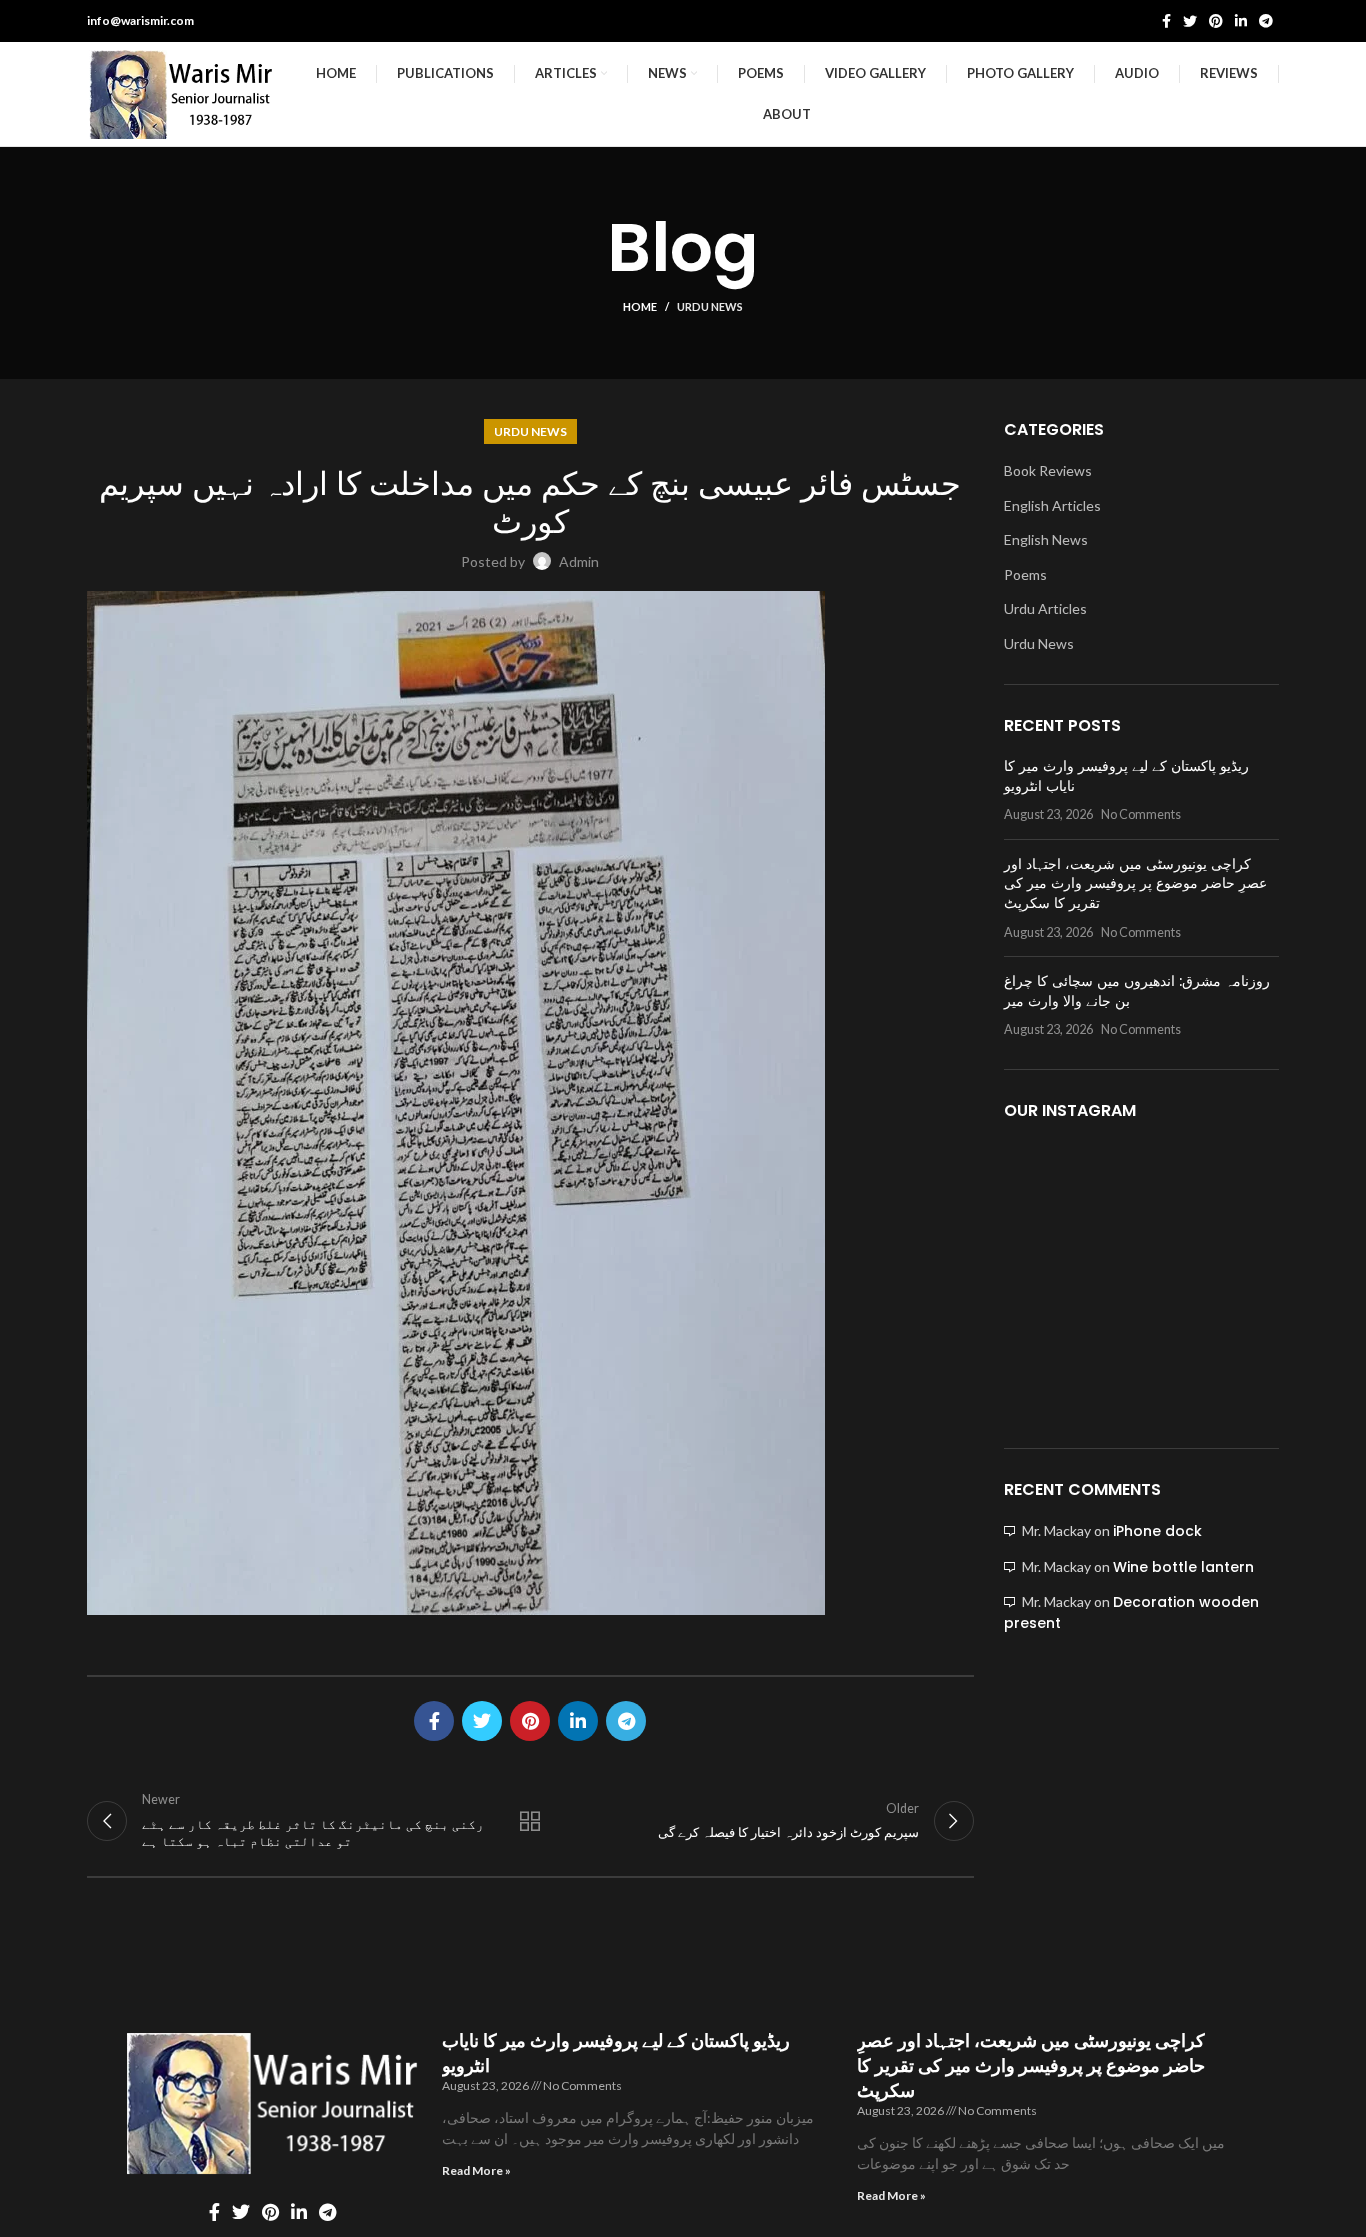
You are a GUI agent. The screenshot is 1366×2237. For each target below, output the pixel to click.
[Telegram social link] (1266, 21)
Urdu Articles (1045, 608)
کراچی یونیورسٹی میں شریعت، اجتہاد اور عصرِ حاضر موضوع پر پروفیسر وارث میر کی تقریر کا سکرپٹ (1135, 883)
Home (640, 306)
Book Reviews (1048, 470)
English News (1046, 539)
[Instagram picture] (1048, 1186)
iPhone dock (1157, 1531)
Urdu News (710, 306)
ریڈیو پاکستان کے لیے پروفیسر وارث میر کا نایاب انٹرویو (1126, 776)
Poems (1025, 574)
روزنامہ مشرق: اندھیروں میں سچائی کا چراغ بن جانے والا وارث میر (1137, 991)
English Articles (1052, 505)
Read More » (476, 2170)
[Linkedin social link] (1241, 21)
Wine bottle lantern (1183, 1567)
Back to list (530, 1821)
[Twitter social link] (1190, 21)
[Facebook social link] (1166, 21)
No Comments (1141, 814)
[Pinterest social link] (1216, 21)
